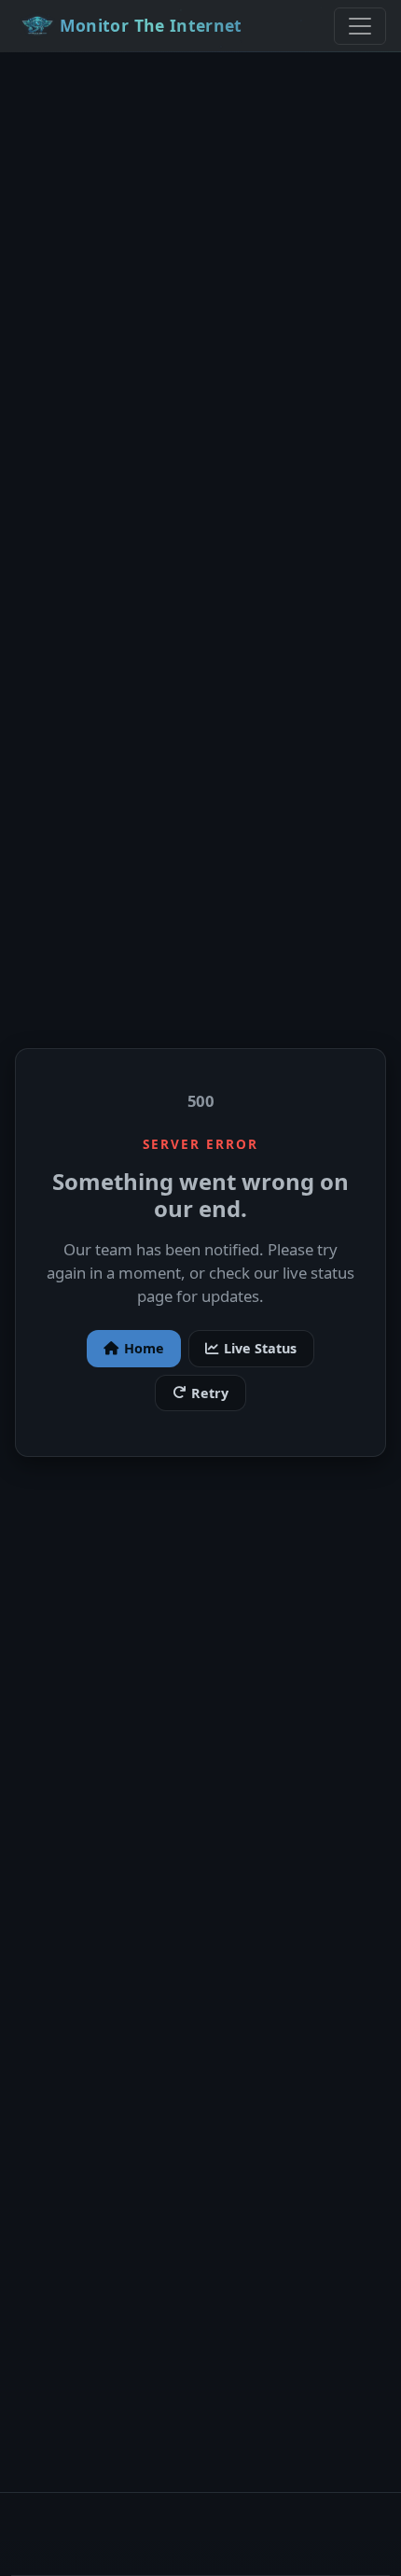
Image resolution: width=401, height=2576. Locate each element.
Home (144, 1348)
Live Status (260, 1348)
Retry (210, 1393)
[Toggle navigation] (360, 26)
